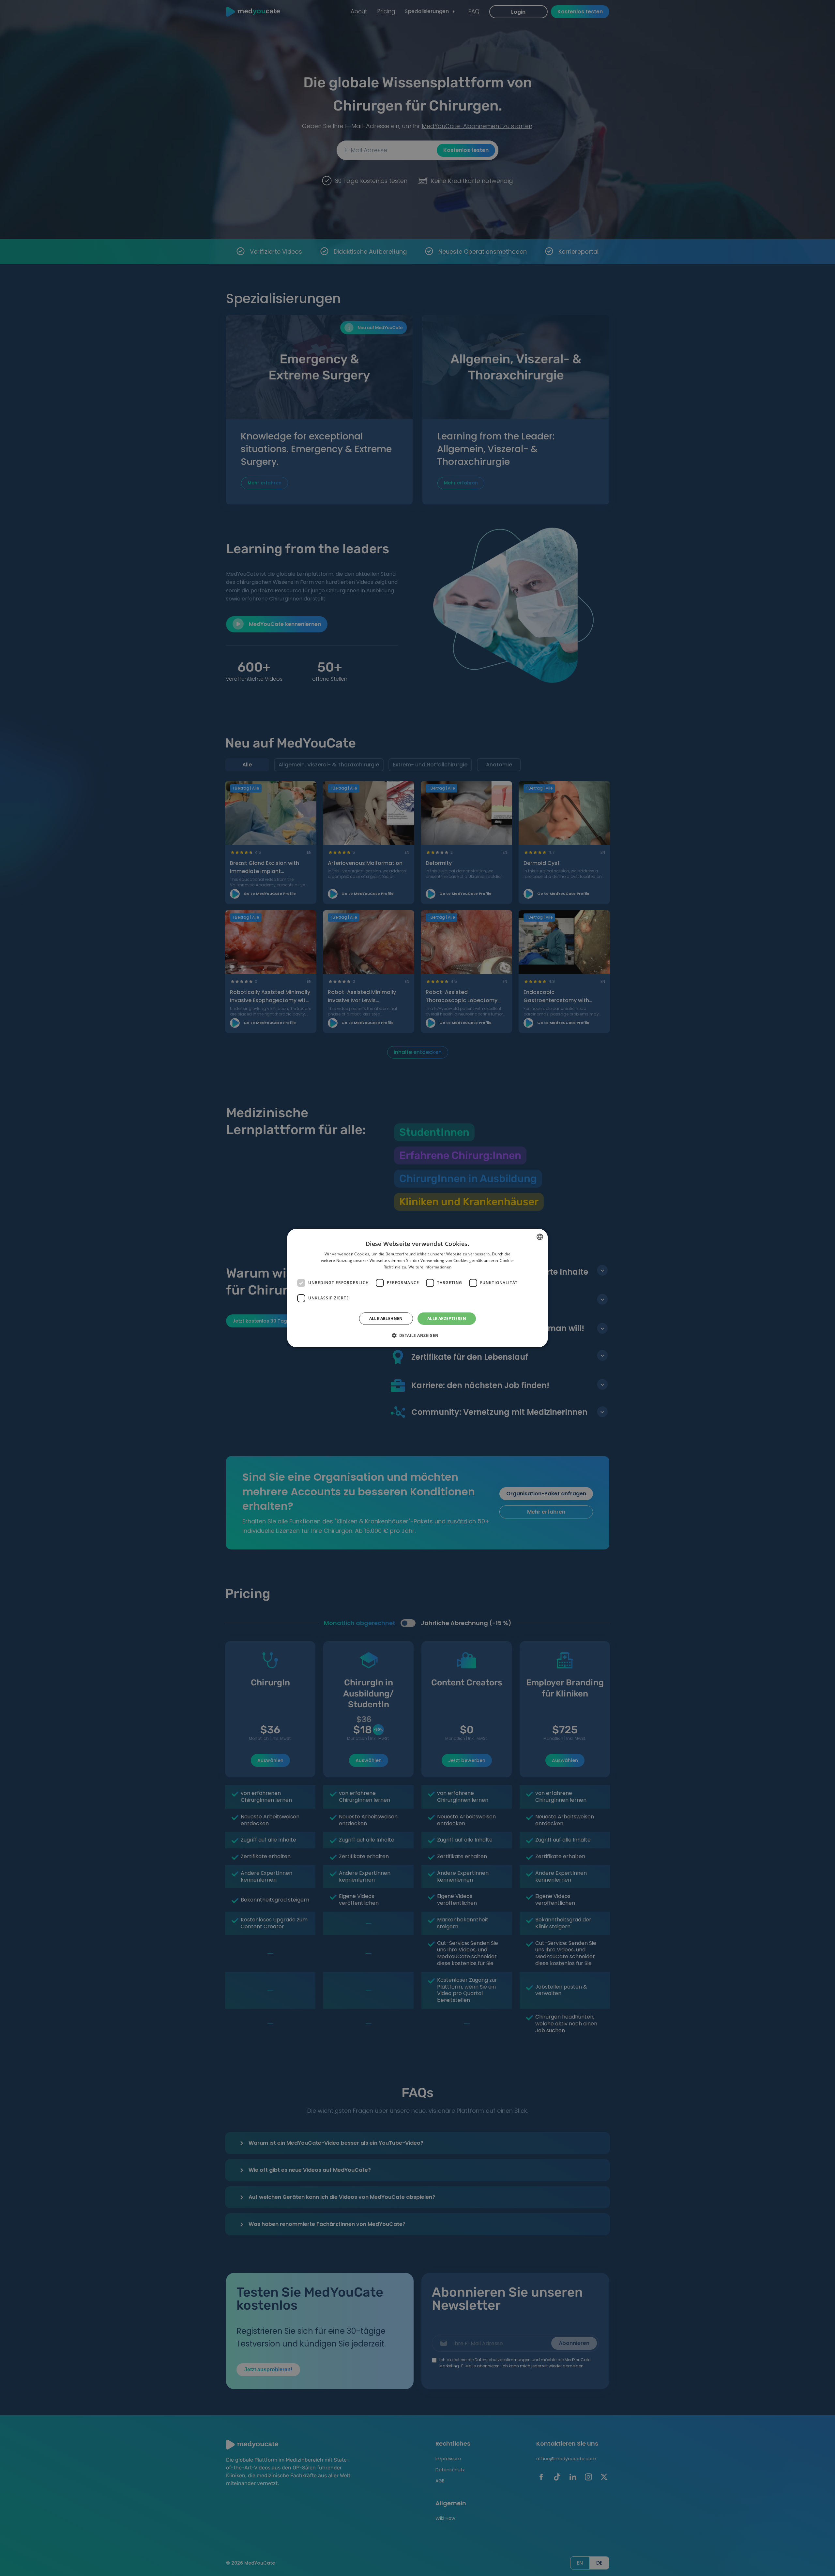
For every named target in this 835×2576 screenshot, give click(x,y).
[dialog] (417, 1288)
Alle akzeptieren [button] (447, 1318)
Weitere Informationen (430, 1267)
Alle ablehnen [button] (386, 1318)
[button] (418, 1335)
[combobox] (540, 1237)
